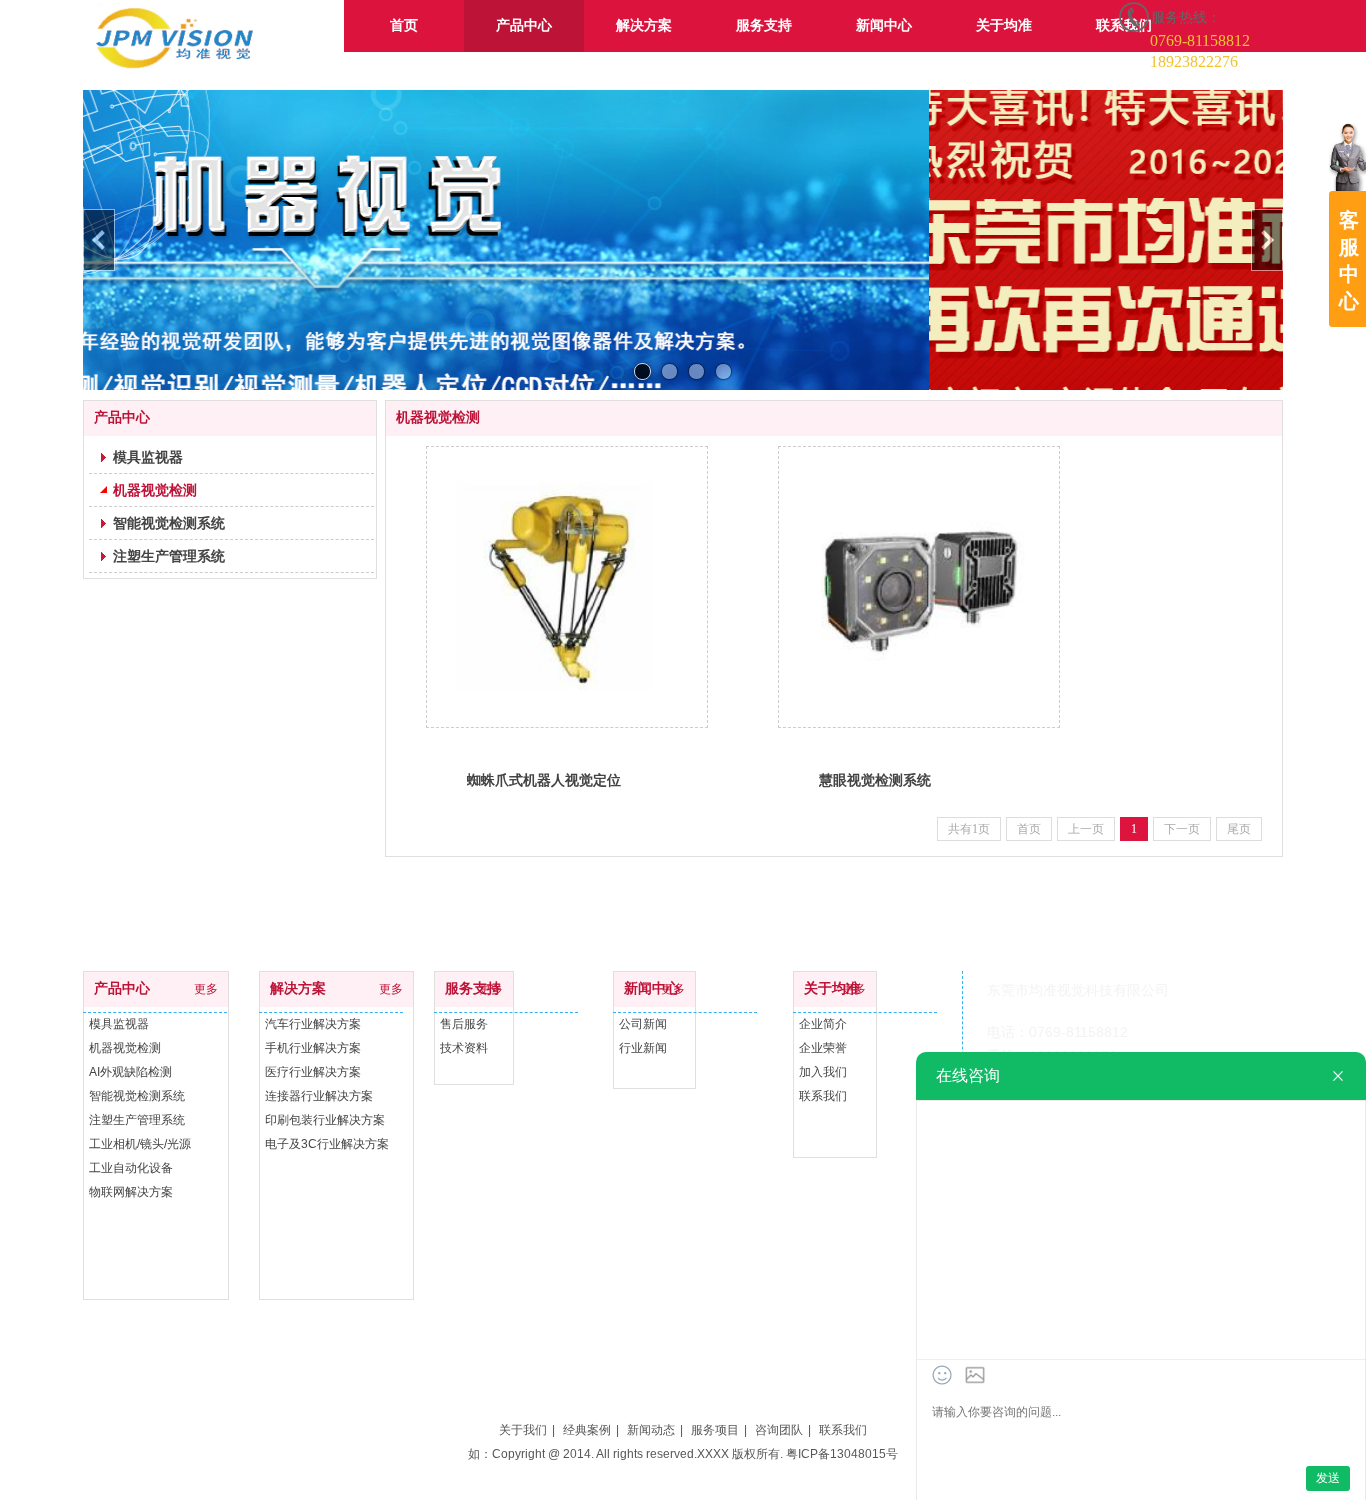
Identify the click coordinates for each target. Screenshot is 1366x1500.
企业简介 (823, 1024)
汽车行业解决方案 (313, 1024)
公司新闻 (643, 1024)
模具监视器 (119, 1024)
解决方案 (298, 988)
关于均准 (832, 988)
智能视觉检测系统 (137, 1096)
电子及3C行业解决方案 (327, 1144)
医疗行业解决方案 (313, 1072)
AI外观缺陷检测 (130, 1072)
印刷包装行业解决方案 (325, 1120)
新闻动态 (651, 1430)
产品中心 (122, 988)
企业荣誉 (823, 1048)
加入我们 (823, 1072)
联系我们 (823, 1096)
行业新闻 (643, 1048)
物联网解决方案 (131, 1192)
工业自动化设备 (131, 1168)
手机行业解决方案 (313, 1048)
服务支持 (473, 988)
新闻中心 (652, 988)
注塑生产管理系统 (137, 1120)
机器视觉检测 (125, 1048)
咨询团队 (779, 1430)
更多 (206, 989)
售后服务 (464, 1024)
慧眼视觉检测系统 (875, 780)
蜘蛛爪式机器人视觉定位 (544, 780)
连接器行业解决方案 (319, 1096)
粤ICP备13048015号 (842, 1454)
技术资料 (464, 1048)
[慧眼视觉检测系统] (919, 587)
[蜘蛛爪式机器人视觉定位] (567, 587)
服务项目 (715, 1430)
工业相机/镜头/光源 (140, 1144)
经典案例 (587, 1430)
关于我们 (523, 1430)
